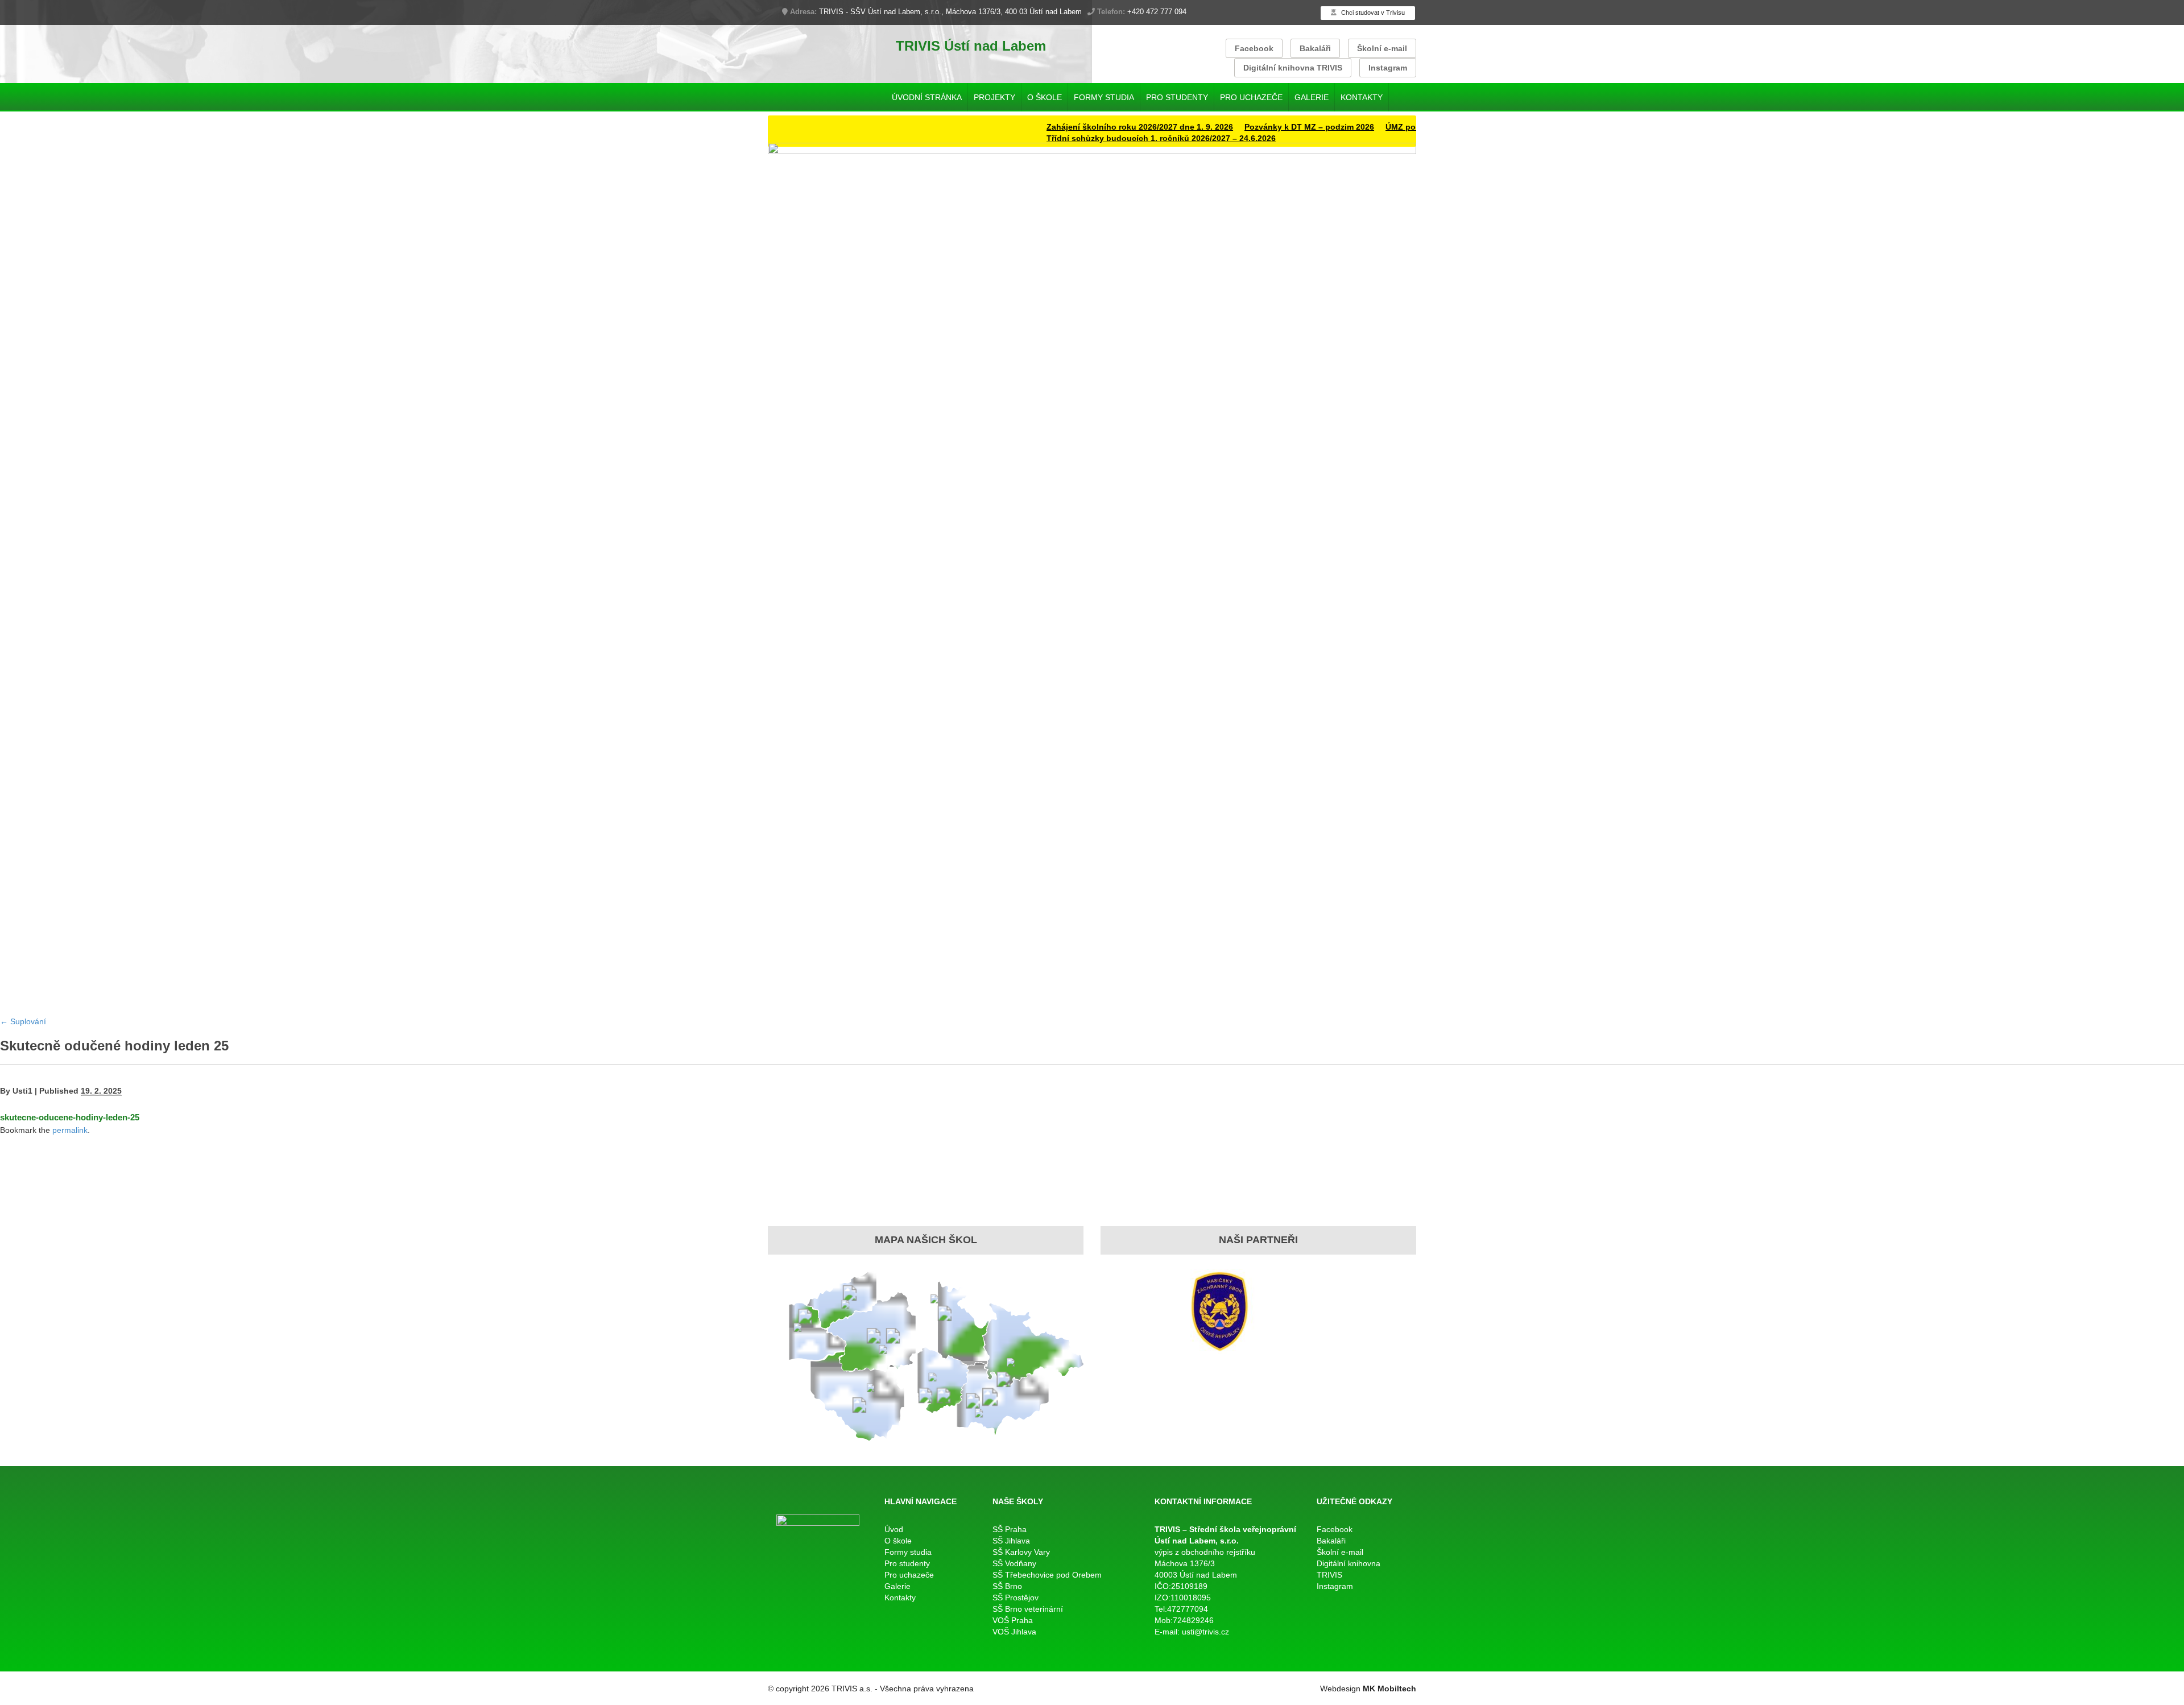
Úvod (894, 1529)
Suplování (23, 1021)
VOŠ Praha (1013, 1620)
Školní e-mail (1382, 48)
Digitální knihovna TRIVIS (1293, 68)
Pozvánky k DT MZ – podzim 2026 (1256, 127)
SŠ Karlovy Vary (1021, 1552)
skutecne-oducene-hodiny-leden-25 (70, 1117)
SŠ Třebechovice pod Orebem (1047, 1575)
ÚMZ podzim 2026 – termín (1384, 127)
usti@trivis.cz (1205, 1632)
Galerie (1312, 97)
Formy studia (1104, 97)
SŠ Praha (1010, 1529)
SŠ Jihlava (1011, 1541)
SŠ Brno (1007, 1586)
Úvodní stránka (927, 97)
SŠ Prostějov (1016, 1598)
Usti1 (22, 1091)
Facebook (1254, 48)
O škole (1045, 97)
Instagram (1388, 68)
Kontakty (1362, 97)
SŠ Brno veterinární (1028, 1609)
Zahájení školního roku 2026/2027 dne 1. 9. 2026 (1087, 127)
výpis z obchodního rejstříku (1205, 1552)
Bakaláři (1315, 48)
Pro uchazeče (1251, 97)
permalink (70, 1130)
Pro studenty (1177, 97)
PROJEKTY (994, 97)
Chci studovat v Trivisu (1372, 13)
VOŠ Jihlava (1014, 1632)
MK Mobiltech (1389, 1689)
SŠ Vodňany (1014, 1563)
